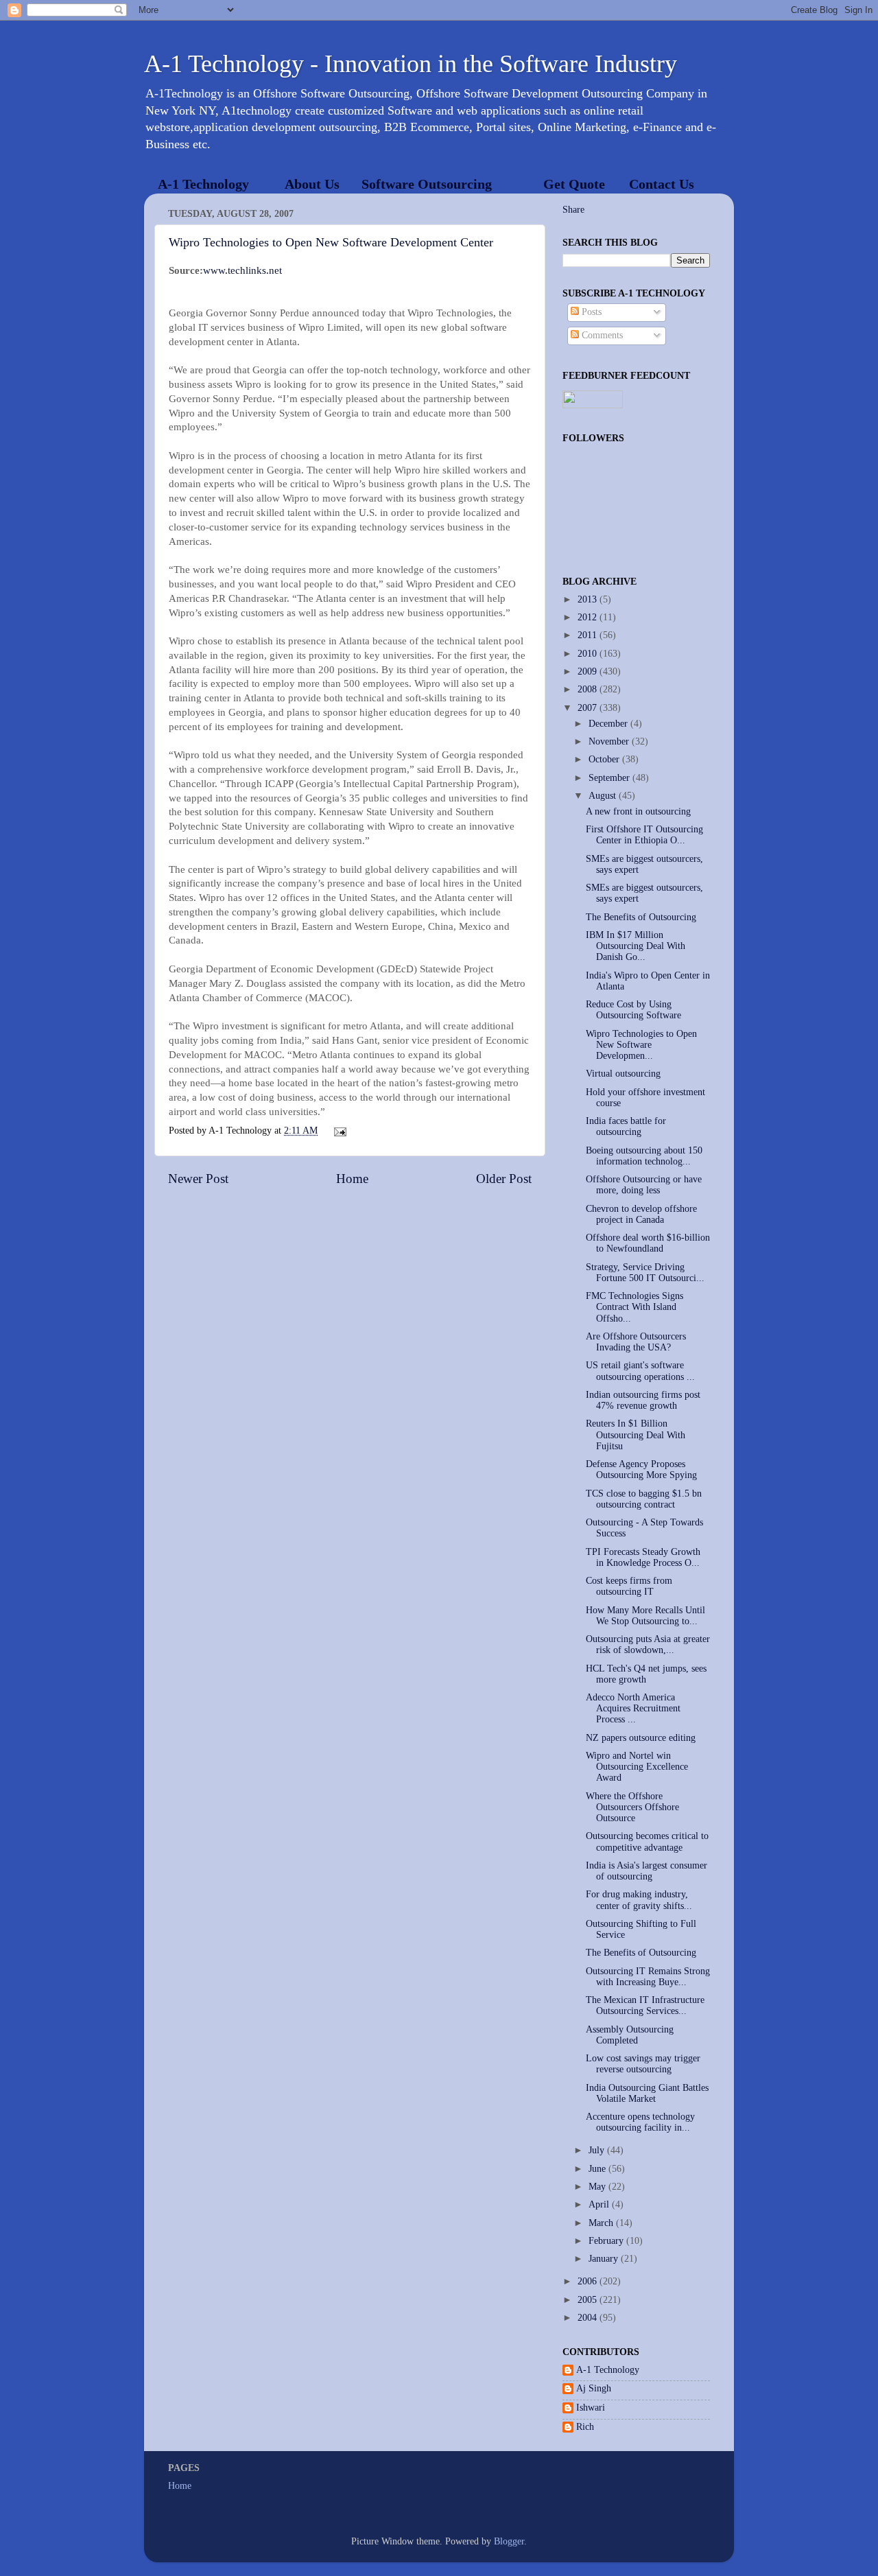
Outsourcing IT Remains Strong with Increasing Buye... (648, 1977)
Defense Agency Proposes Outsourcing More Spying (641, 1470)
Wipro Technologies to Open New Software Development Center (331, 242)
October (605, 759)
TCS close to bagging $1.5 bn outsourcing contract (644, 1499)
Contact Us (662, 184)
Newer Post (198, 1179)
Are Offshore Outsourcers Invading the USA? (636, 1342)
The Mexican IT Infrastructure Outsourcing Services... (645, 2005)
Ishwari (591, 2408)
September (610, 778)
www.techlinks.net (242, 270)
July (598, 2150)
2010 (589, 654)
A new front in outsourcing (638, 811)
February (607, 2241)
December (609, 724)
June (598, 2169)
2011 (589, 635)
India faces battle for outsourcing (626, 1126)
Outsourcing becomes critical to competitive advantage (647, 1841)
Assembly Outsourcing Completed (630, 2035)
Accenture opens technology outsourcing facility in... (640, 2122)
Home (352, 1179)
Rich (585, 2427)
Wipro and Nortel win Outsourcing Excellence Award (637, 1767)
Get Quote (574, 184)
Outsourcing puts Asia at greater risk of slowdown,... (648, 1644)
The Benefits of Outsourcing (641, 917)
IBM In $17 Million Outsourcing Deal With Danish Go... (636, 946)
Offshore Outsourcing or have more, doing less (644, 1185)
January (605, 2259)
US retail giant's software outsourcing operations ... (640, 1371)
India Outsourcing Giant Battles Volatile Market (647, 2093)
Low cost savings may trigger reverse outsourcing (643, 2064)
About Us (312, 184)
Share (573, 210)
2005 (589, 2300)
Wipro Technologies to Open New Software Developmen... (641, 1045)
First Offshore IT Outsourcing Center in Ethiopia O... (644, 835)
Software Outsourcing (427, 184)
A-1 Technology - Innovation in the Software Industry (411, 64)
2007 (589, 708)
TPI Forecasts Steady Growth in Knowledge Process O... (643, 1557)
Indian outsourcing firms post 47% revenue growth (643, 1400)
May (598, 2187)
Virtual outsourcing (623, 1074)
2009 (589, 671)
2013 (589, 599)
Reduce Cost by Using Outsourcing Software (633, 1010)
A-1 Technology (203, 184)
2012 (589, 617)
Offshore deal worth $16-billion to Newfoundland (648, 1243)
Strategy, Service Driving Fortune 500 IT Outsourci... (645, 1273)
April (600, 2204)
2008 (589, 689)
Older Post (504, 1179)
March (602, 2223)
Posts (590, 312)
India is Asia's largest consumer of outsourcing (646, 1871)
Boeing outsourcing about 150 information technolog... (644, 1156)
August (604, 796)
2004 (589, 2318)
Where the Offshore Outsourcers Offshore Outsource (632, 1807)
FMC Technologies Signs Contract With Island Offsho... (634, 1307)
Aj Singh (594, 2388)
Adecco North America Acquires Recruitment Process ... (633, 1708)
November (610, 741)
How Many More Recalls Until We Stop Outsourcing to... (645, 1616)
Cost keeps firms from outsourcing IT (629, 1586)
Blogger (509, 2541)
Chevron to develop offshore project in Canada (641, 1214)
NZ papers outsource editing (641, 1738)
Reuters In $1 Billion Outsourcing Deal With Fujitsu (636, 1435)
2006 (589, 2281)
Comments (601, 335)
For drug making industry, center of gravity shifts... (639, 1900)
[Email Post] (339, 1131)
